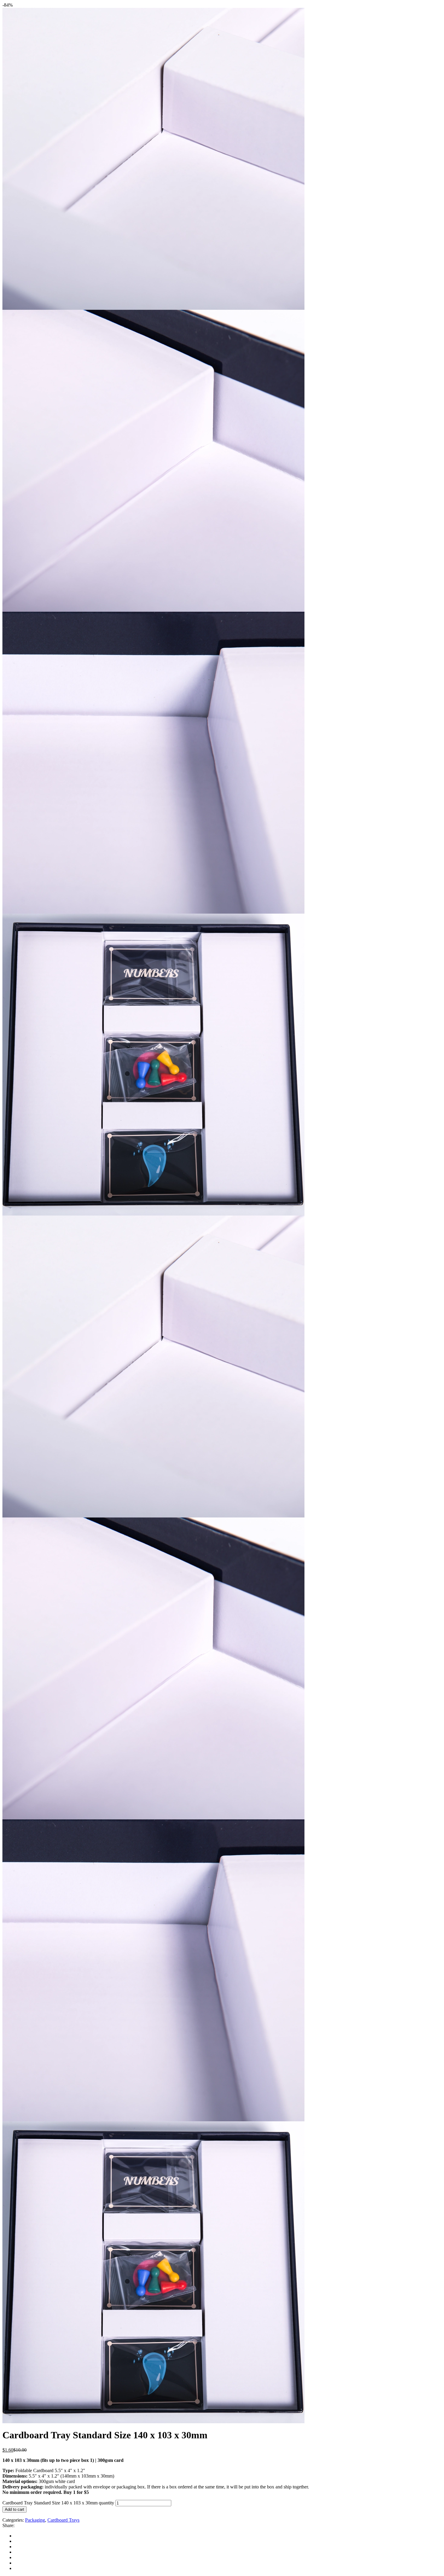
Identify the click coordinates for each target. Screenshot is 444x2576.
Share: (8, 2525)
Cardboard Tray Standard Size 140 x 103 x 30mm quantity (58, 2503)
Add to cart (14, 2509)
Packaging (35, 2520)
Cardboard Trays (63, 2520)
